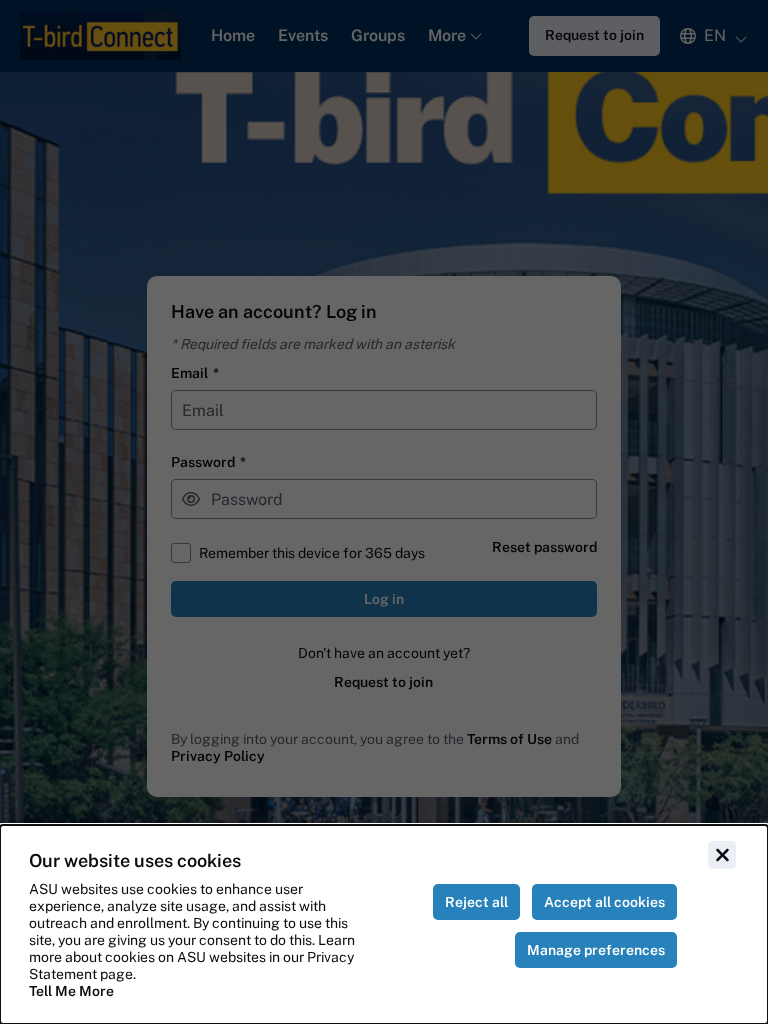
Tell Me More (71, 991)
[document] (384, 924)
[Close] (722, 855)
